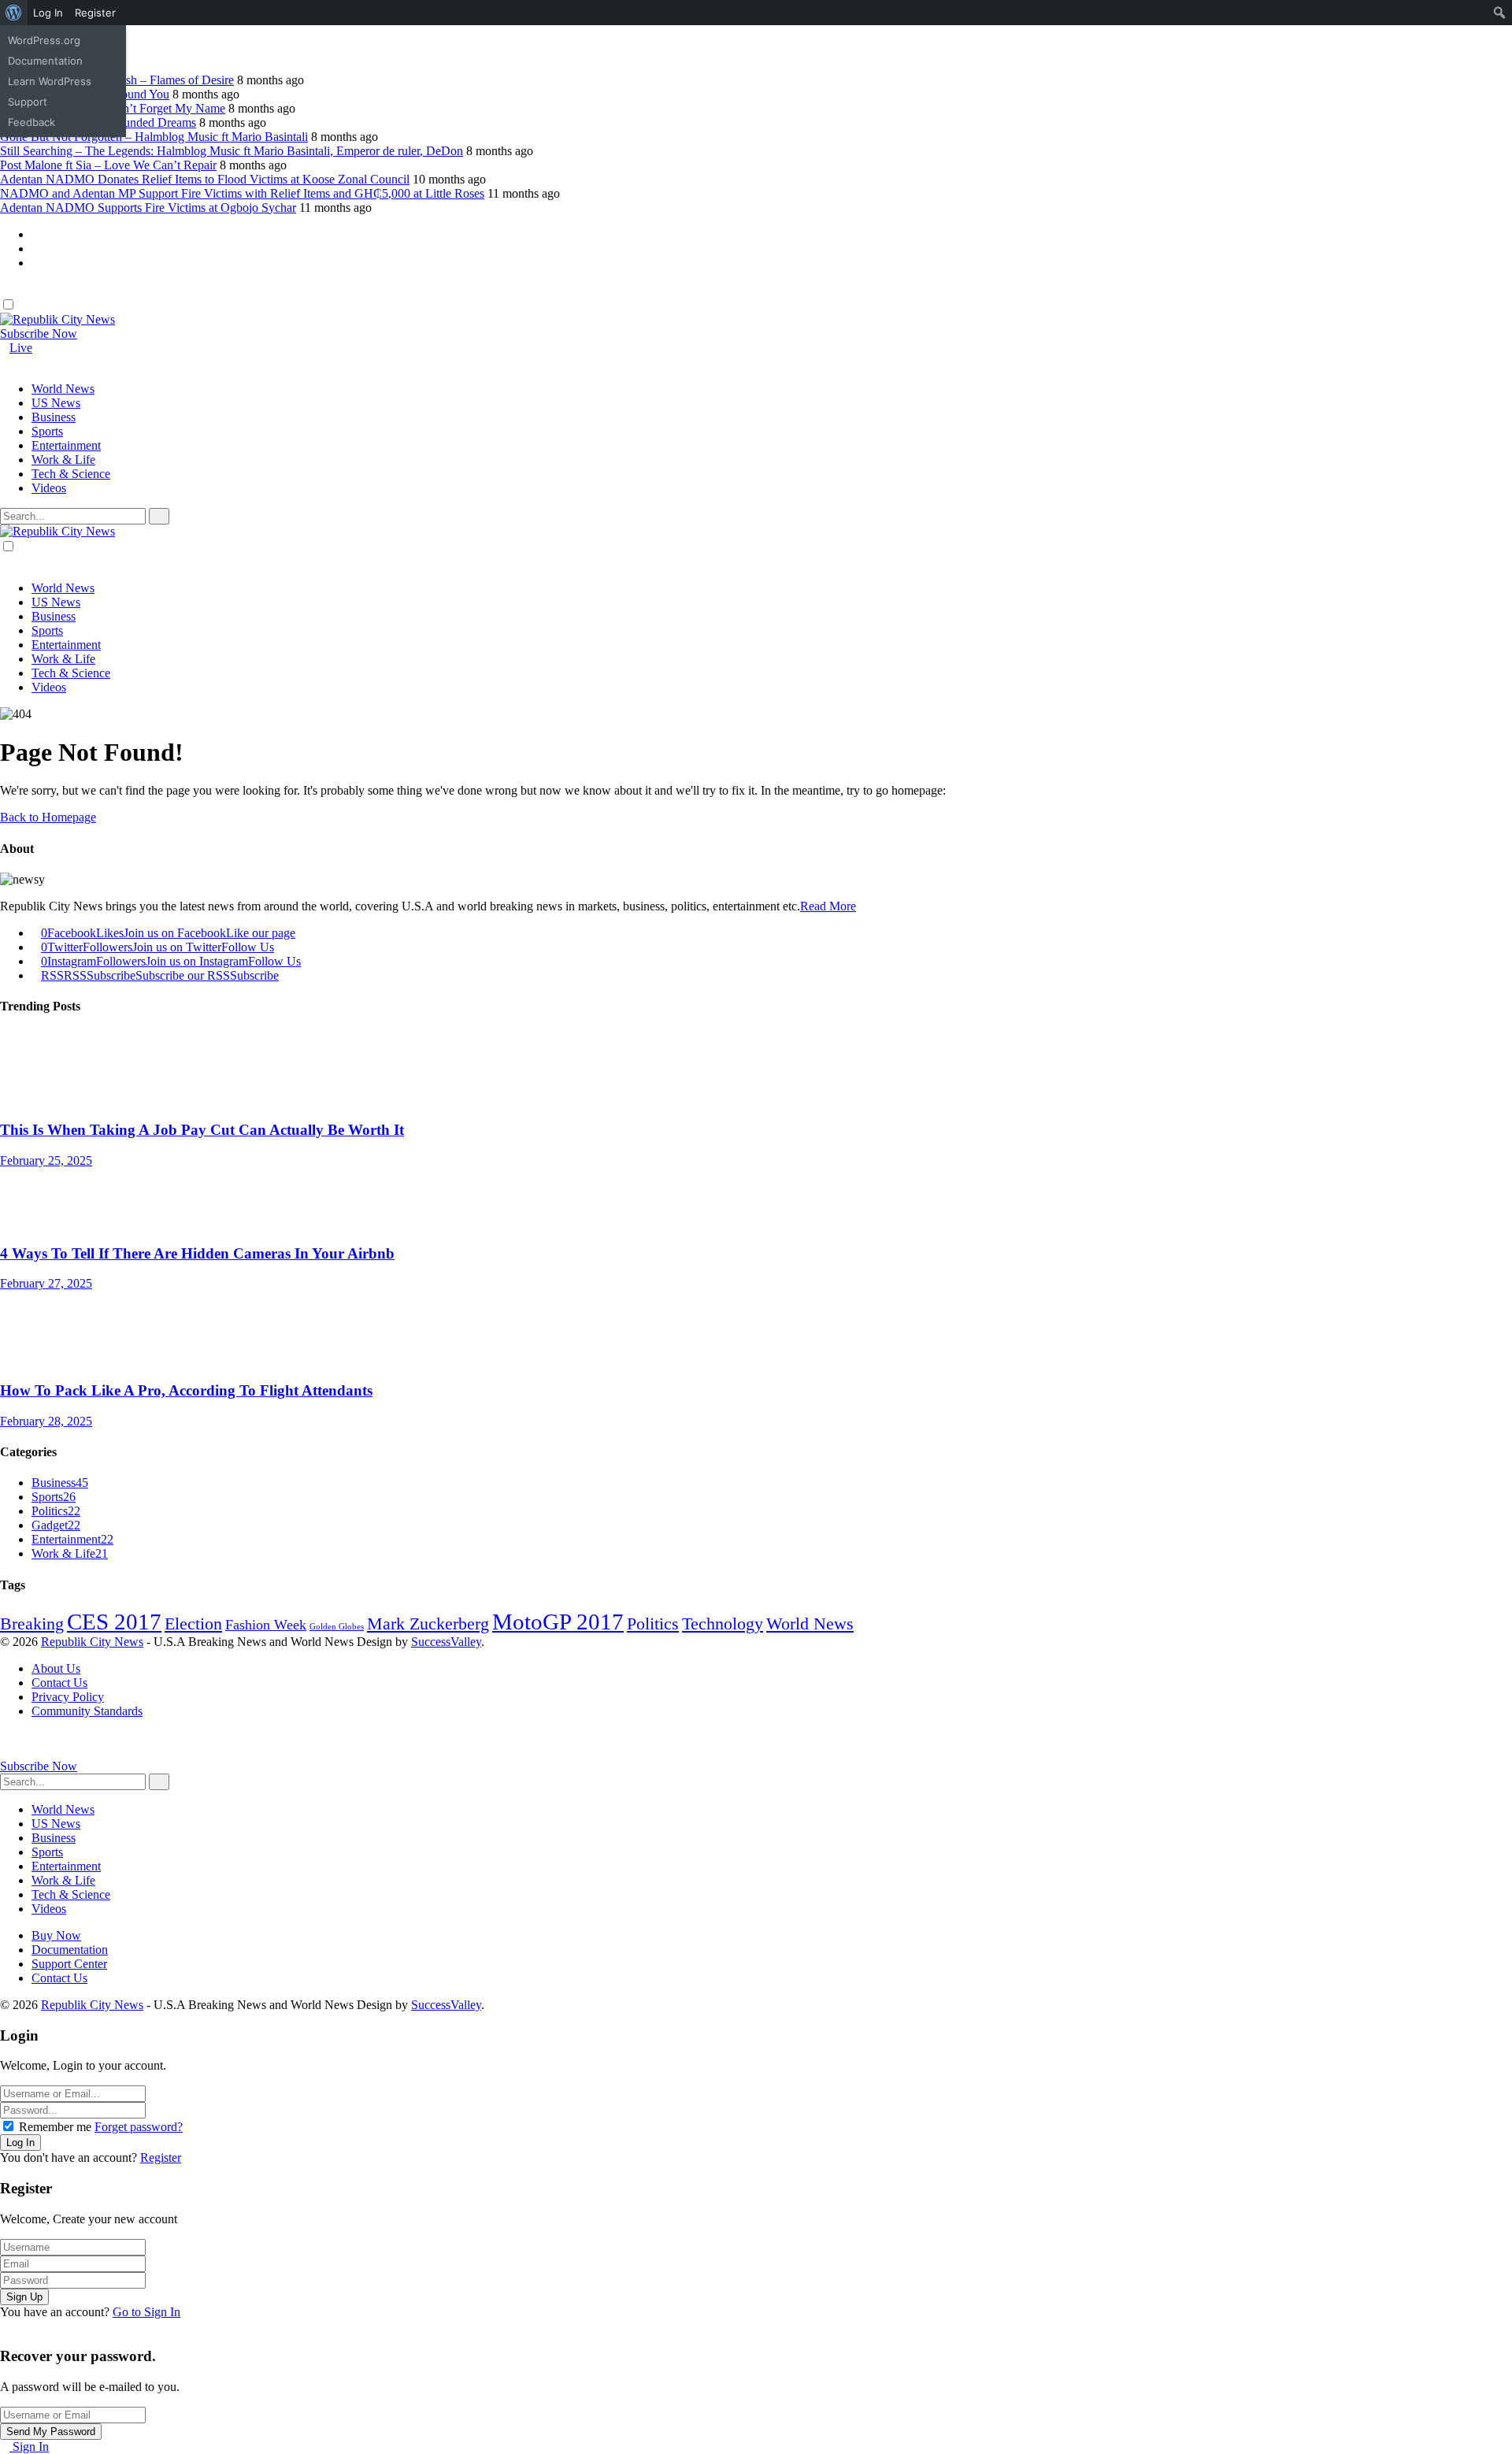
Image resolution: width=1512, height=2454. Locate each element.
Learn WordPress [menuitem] (50, 81)
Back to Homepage (48, 817)
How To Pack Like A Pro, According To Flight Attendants (186, 1390)
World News (810, 1624)
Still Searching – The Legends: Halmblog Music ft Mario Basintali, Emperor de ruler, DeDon (232, 151)
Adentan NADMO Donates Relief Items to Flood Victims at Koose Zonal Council (205, 179)
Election (193, 1624)
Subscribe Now (39, 334)
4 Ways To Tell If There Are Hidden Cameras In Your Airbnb (197, 1253)
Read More (828, 906)
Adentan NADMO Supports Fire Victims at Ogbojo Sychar (148, 208)
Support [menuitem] (28, 102)
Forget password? (139, 2127)
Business (60, 1483)
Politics (56, 1511)
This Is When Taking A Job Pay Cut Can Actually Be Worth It (202, 1130)
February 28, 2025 (46, 1421)
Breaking (32, 1624)
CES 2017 (114, 1622)
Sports (54, 1497)
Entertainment (72, 1539)
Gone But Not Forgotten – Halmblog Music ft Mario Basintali (154, 137)
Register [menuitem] (95, 13)
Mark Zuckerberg (428, 1624)
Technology (723, 1624)
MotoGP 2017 (558, 1622)
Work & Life (70, 1553)
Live (21, 348)
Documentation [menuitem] (45, 61)
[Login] (5, 289)
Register (161, 2157)
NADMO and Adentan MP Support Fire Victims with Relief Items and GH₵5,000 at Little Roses (242, 193)
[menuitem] (14, 13)
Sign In (29, 2447)
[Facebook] (36, 234)
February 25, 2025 (46, 1160)
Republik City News (92, 1642)
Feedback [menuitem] (31, 122)
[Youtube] (36, 263)
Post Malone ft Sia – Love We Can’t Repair (108, 165)
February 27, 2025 (46, 1283)
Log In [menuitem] (48, 13)
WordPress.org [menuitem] (44, 40)
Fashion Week (266, 1625)
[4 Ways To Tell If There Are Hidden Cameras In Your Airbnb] (756, 1199)
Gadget (56, 1525)
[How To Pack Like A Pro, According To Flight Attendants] (756, 1336)
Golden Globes (337, 1627)
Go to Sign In (146, 2312)
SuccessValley (446, 1642)
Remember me (55, 2127)
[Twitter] (36, 248)
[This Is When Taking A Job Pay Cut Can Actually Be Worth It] (756, 1075)
